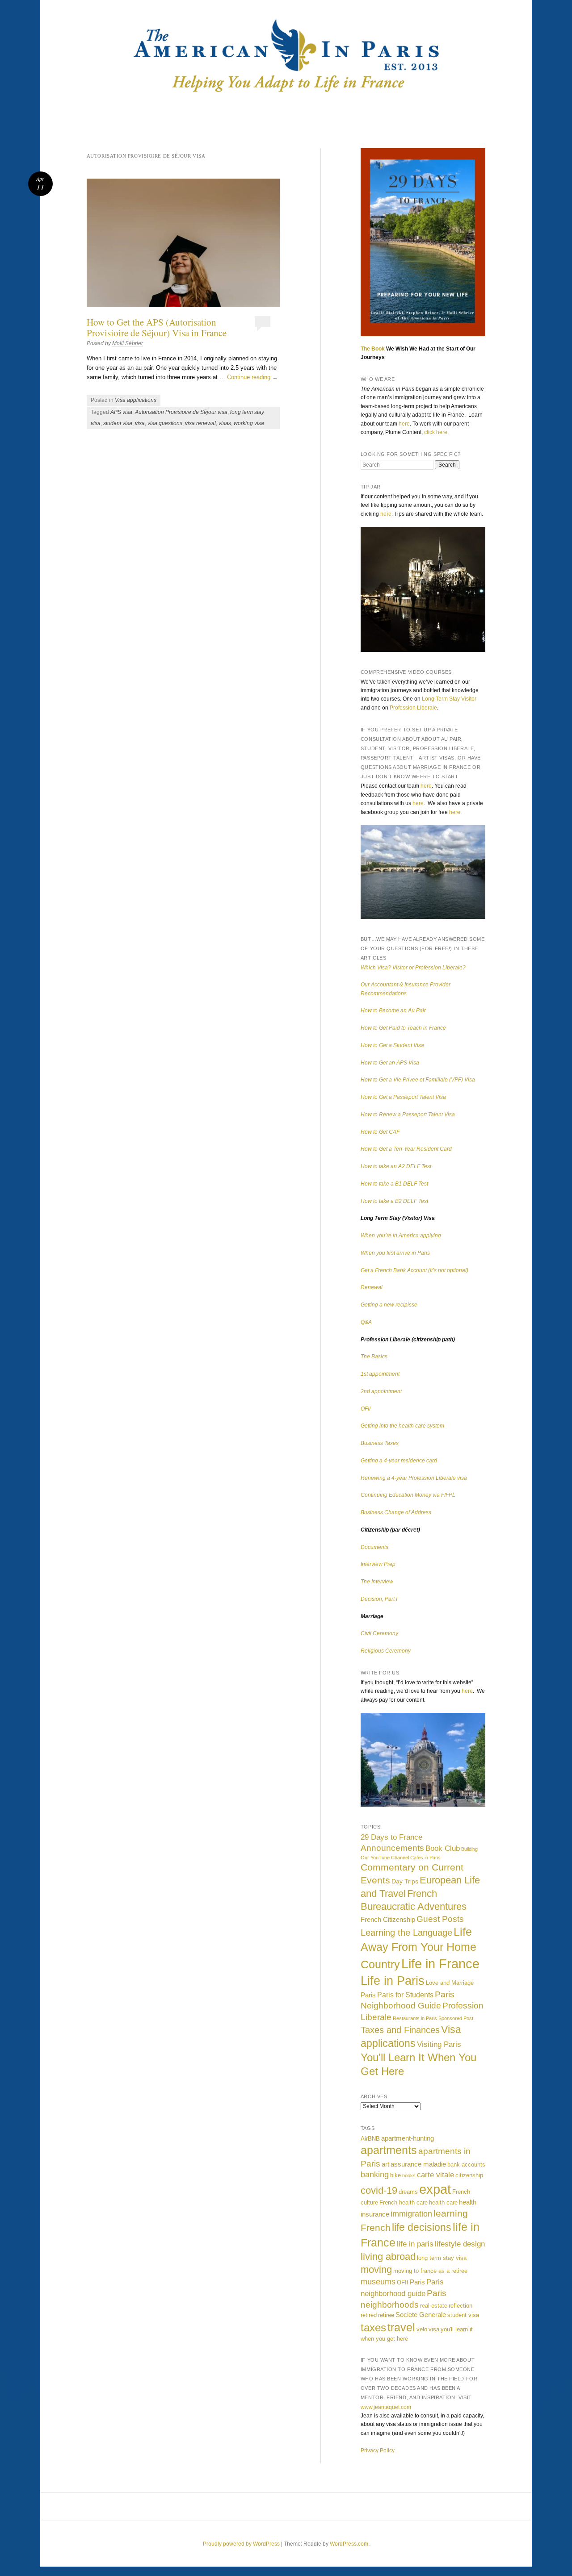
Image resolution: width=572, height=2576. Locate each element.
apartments (389, 2150)
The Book (373, 349)
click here (436, 432)
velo (422, 2329)
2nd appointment (381, 1391)
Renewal (372, 1287)
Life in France (440, 1964)
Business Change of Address (396, 1512)
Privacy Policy (378, 2451)
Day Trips (405, 1881)
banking (375, 2175)
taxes (373, 2328)
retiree (386, 2315)
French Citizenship (388, 1919)
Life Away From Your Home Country (418, 1948)
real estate (434, 2306)
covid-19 (379, 2190)
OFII (366, 1409)
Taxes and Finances (400, 2030)
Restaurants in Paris (415, 2018)
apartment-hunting (408, 2138)
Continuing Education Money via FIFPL (408, 1495)
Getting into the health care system (402, 1426)
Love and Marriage (450, 1983)
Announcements (392, 1848)
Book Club (443, 1848)
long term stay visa (442, 2258)
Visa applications (136, 400)
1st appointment (380, 1374)
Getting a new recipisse (389, 1305)
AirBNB (370, 2139)
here (404, 424)
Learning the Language (406, 1933)
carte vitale (435, 2175)
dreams (408, 2192)
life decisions (422, 2227)
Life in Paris (393, 1981)
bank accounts (466, 2165)
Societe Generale (421, 2315)
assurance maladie (418, 2164)
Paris (368, 1995)
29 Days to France (391, 1837)
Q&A (366, 1322)
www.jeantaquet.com (386, 2407)
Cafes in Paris (425, 1858)
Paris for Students (405, 1995)
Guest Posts (440, 1919)
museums (378, 2282)
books (409, 2175)
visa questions (165, 423)
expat (435, 2189)
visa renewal (200, 423)
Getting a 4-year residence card (399, 1461)
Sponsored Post (456, 2018)
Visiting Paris (439, 2044)
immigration (411, 2214)
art (385, 2164)
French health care (404, 2202)
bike (395, 2175)
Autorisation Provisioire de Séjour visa (181, 412)
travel (401, 2327)
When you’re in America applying (401, 1236)
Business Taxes (380, 1443)
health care (443, 2202)
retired (369, 2315)
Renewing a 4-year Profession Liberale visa (414, 1478)
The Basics (374, 1357)
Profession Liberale (413, 708)
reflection (461, 2306)
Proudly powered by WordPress (241, 2544)
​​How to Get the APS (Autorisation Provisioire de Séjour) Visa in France (157, 327)
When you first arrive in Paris (395, 1253)
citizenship (469, 2175)
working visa (249, 423)
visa (140, 423)
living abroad (388, 2257)
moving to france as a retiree (430, 2271)
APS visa (121, 412)
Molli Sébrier (128, 343)
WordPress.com (349, 2544)
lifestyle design (460, 2244)
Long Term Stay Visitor (449, 699)
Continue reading (252, 377)
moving (376, 2269)
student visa (118, 423)
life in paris (415, 2244)
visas (225, 423)
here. (387, 514)
